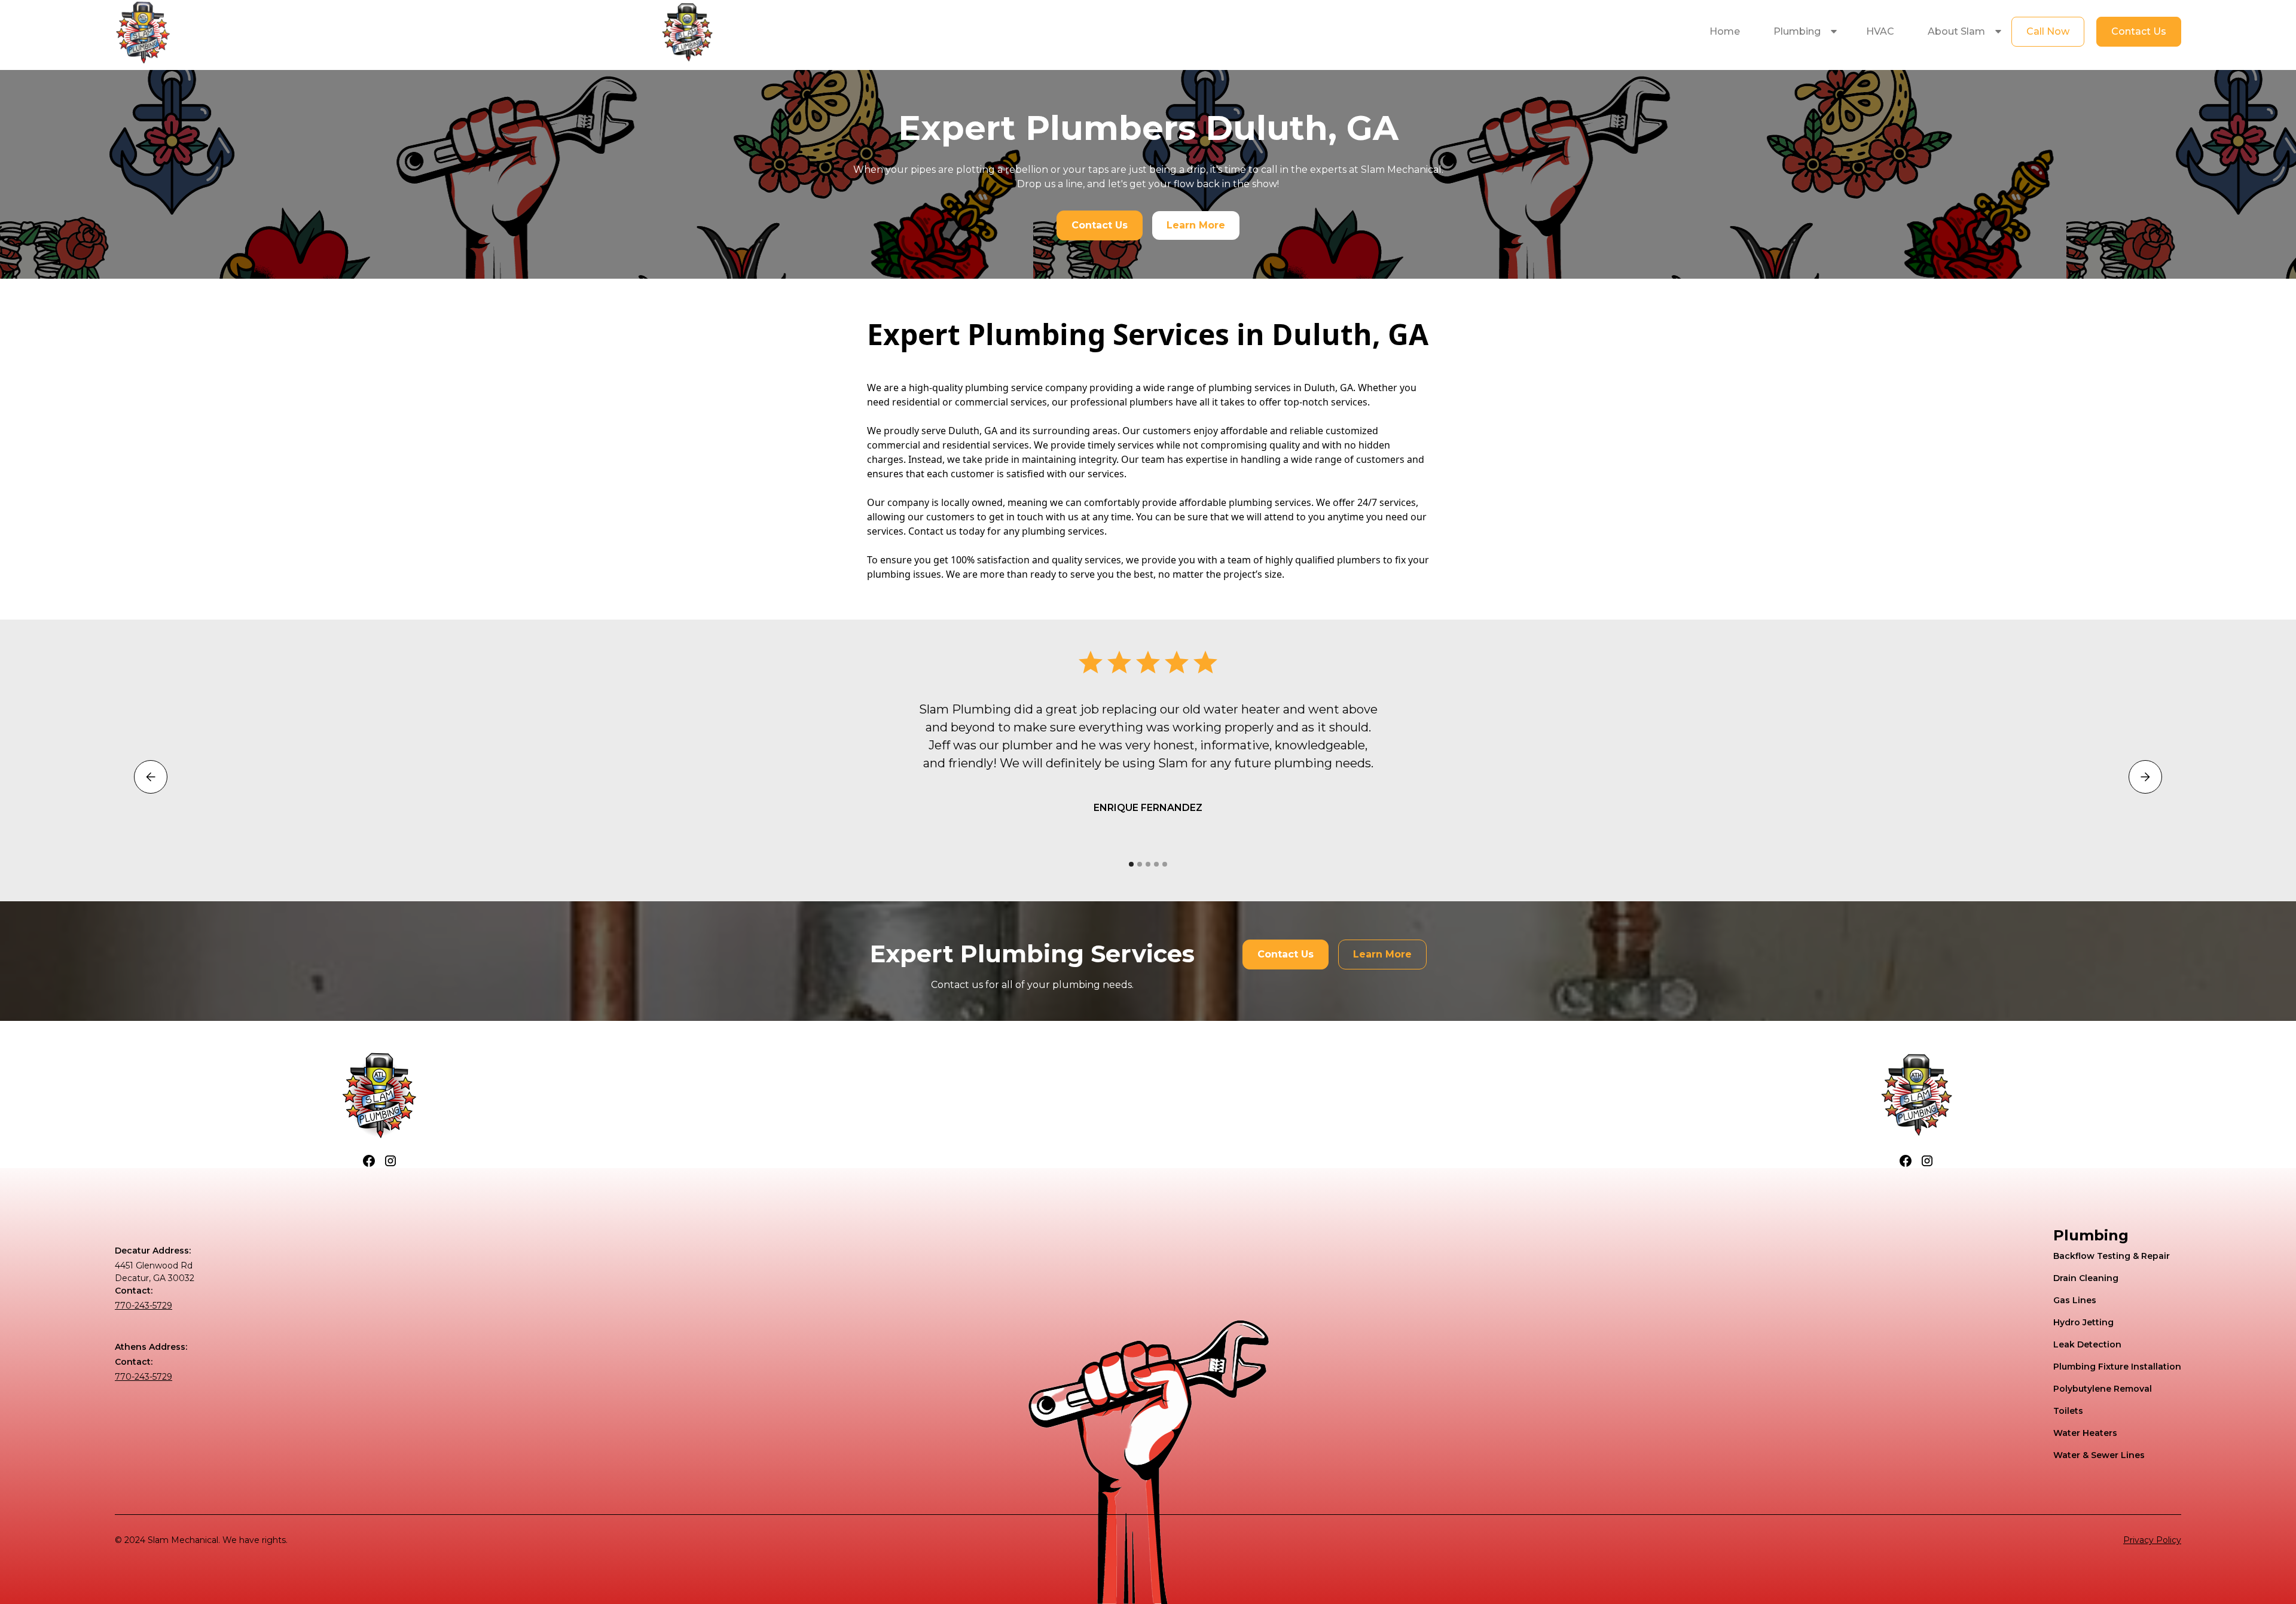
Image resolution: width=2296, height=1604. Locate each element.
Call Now (2048, 31)
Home (1725, 31)
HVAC (1880, 31)
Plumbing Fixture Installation (2117, 1367)
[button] (1803, 32)
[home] (143, 32)
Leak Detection (2087, 1344)
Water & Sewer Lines (2099, 1455)
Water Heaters (2085, 1433)
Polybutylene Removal (2103, 1389)
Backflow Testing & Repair (2112, 1256)
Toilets (2068, 1411)
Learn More (1196, 225)
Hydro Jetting (2083, 1322)
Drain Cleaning (2086, 1278)
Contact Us (2139, 31)
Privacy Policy (2152, 1540)
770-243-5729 (143, 1306)
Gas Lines (2075, 1300)
